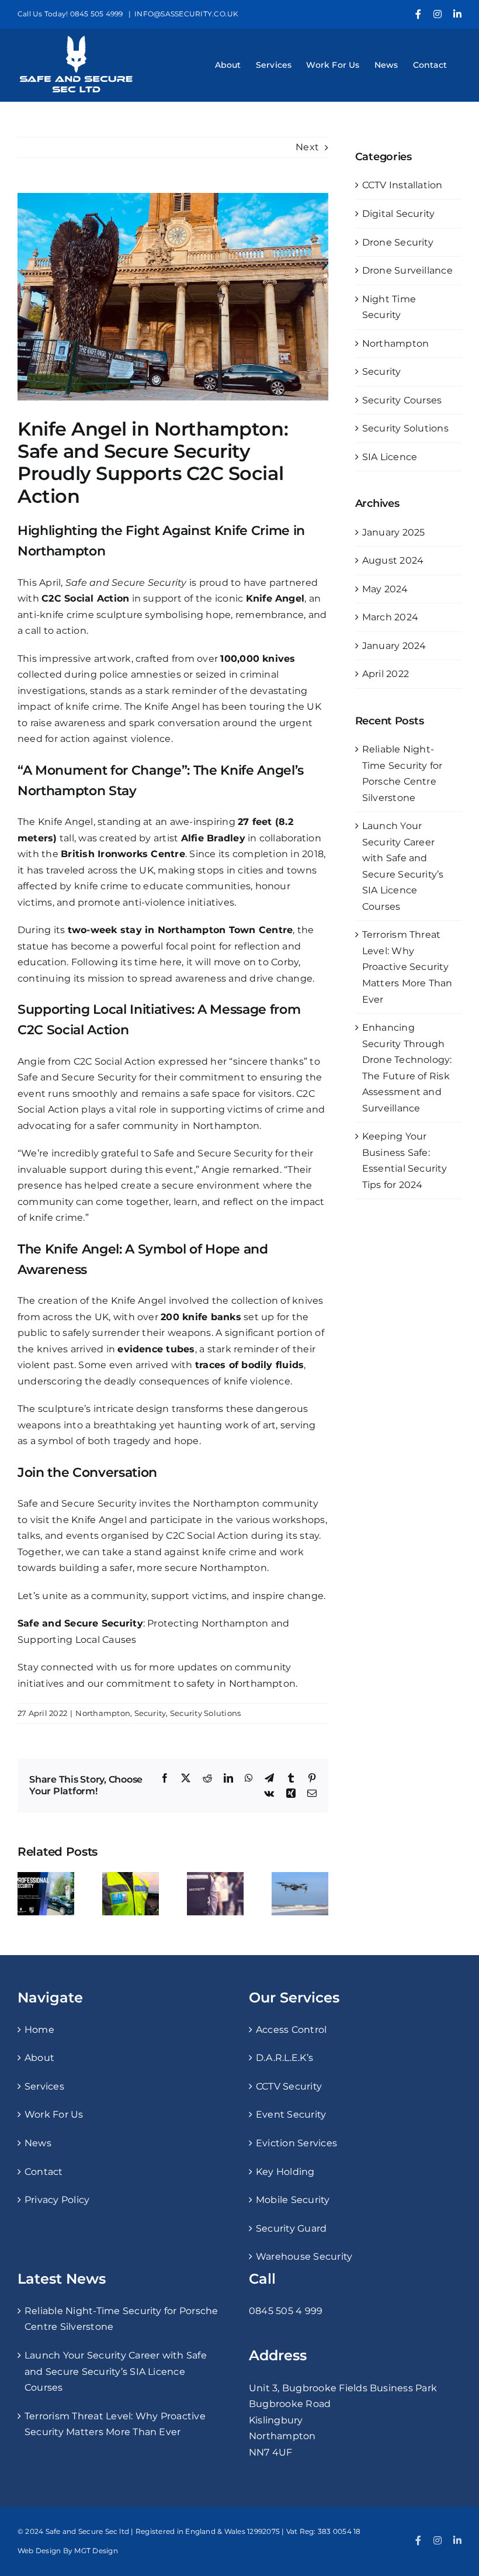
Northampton (103, 1713)
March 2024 (390, 617)
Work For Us (54, 2114)
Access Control (291, 2030)
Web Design (39, 2551)
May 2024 (385, 589)
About (39, 2058)
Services (44, 2086)
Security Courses (402, 400)
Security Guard (291, 2228)
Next (307, 147)
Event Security (291, 2114)
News (38, 2143)
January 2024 (394, 646)
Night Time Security (389, 307)
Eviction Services (296, 2143)
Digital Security (399, 214)
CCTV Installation (402, 185)
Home (39, 2030)
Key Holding (285, 2172)
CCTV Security (289, 2086)
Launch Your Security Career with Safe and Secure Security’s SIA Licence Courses (116, 2371)
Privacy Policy (57, 2200)
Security (150, 1713)
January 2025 (394, 532)
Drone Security (398, 242)
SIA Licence (390, 457)
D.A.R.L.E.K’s (284, 2058)
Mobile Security (293, 2200)
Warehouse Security (304, 2256)
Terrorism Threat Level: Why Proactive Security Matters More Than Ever (407, 967)
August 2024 (393, 560)
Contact (44, 2172)
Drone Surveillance (407, 270)
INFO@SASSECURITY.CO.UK (186, 14)
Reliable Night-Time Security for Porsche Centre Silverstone (122, 2319)
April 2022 (386, 674)
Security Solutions (205, 1713)
